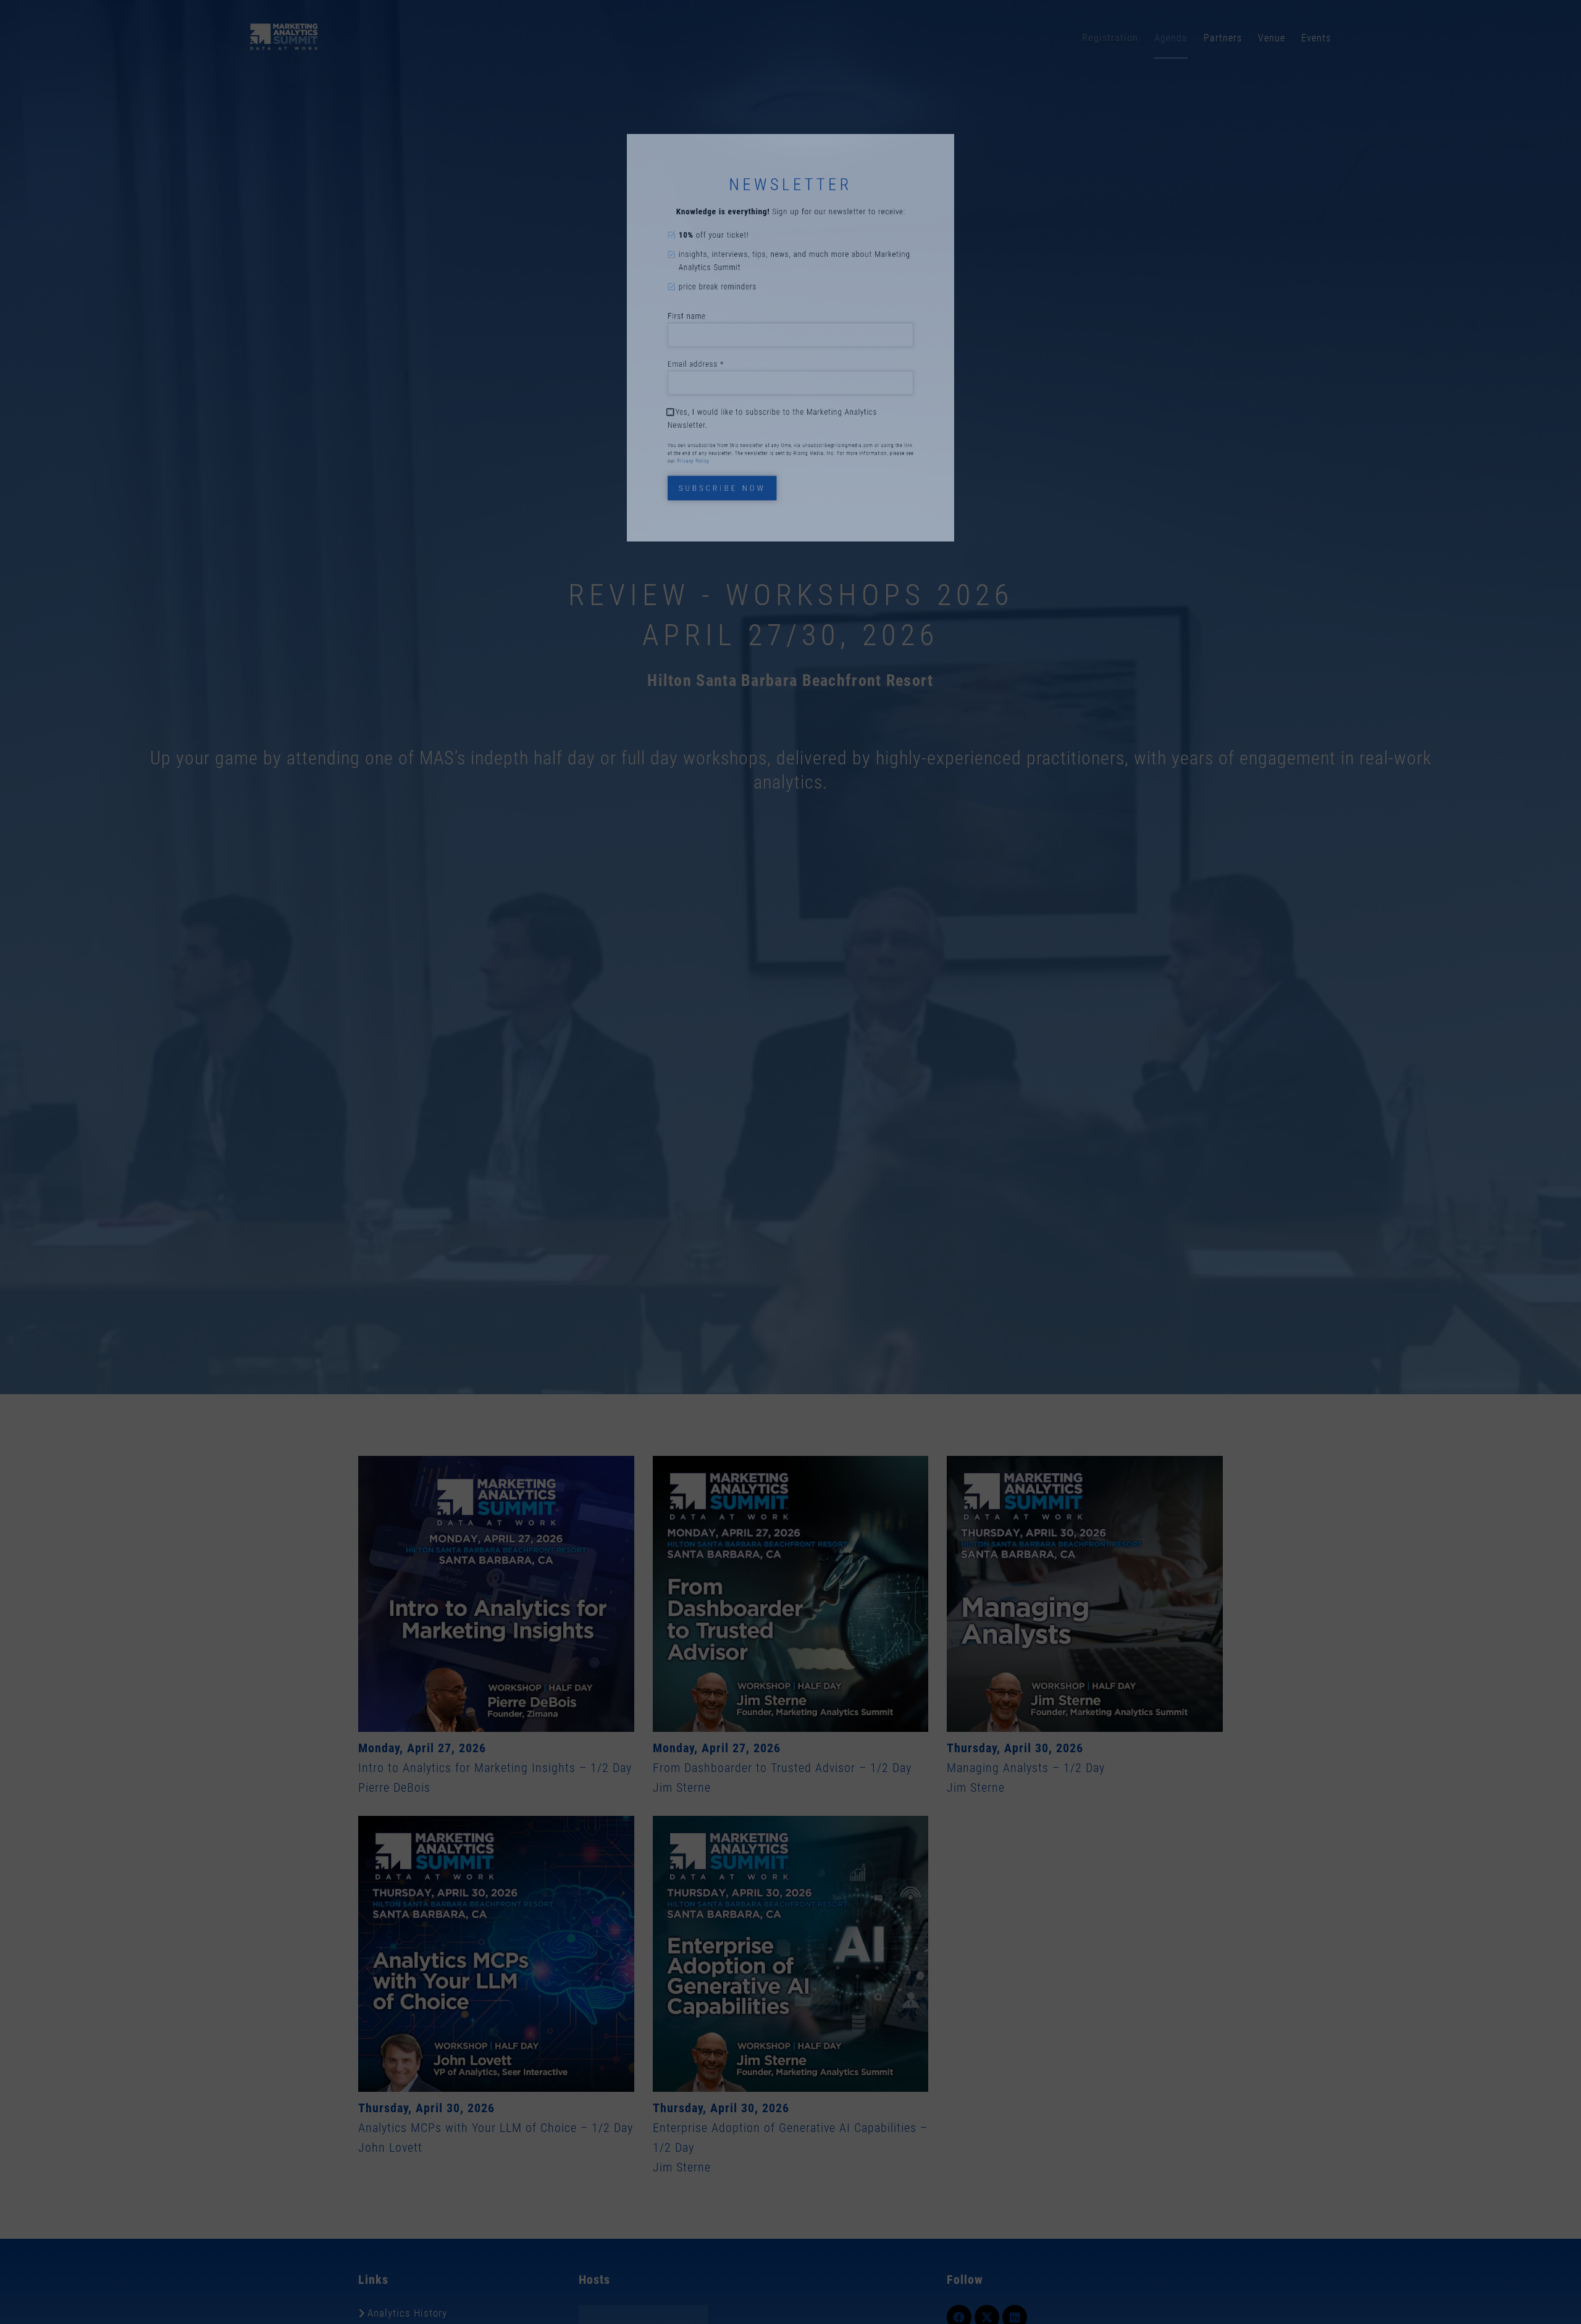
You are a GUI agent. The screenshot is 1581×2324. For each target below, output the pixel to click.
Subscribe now (687, 564)
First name (634, 305)
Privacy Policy (644, 524)
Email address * (648, 377)
